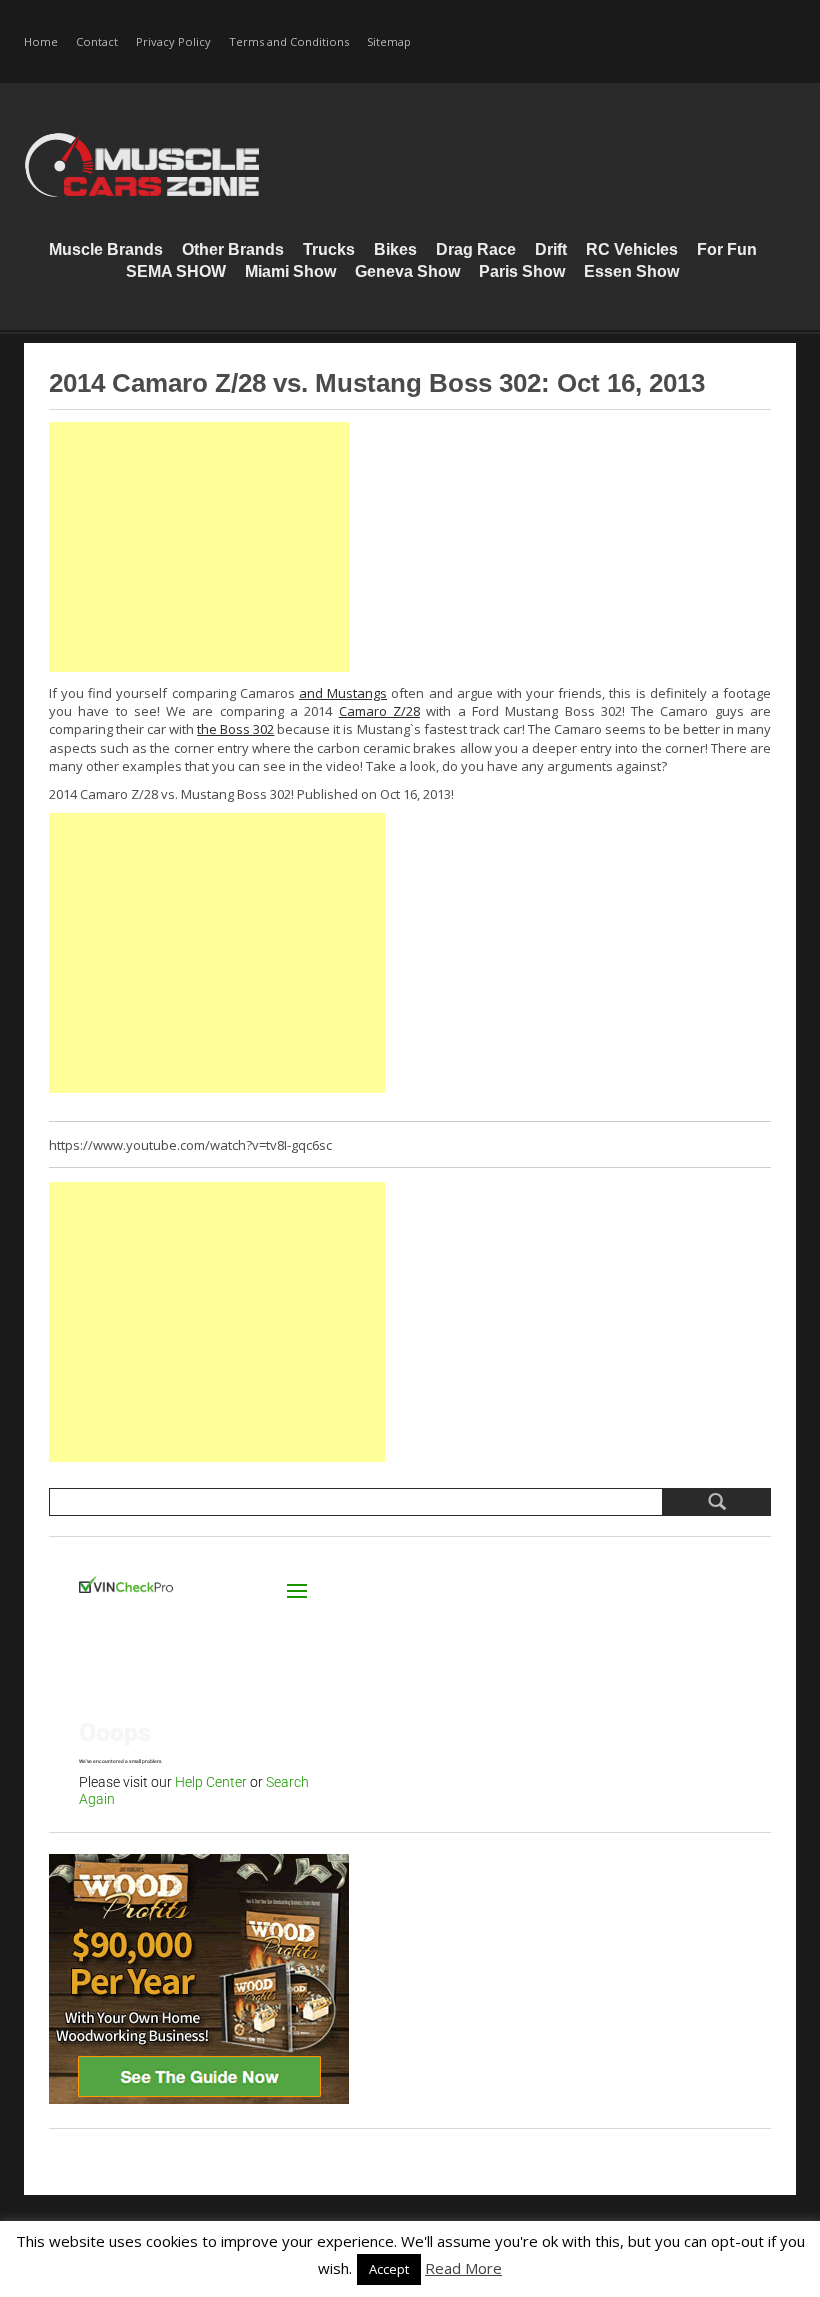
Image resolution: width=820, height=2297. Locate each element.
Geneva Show (407, 271)
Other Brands (233, 249)
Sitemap (389, 41)
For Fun (727, 249)
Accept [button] (389, 2269)
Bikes (395, 249)
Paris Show (522, 271)
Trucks (329, 249)
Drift (551, 249)
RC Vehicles (632, 249)
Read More (463, 2268)
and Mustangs (343, 693)
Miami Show (290, 271)
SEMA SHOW (176, 271)
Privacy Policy (173, 41)
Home (41, 41)
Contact (97, 41)
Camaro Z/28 (379, 711)
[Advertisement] (199, 547)
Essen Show (631, 271)
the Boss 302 (235, 729)
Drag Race (476, 249)
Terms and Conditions (289, 41)
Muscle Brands (106, 249)
